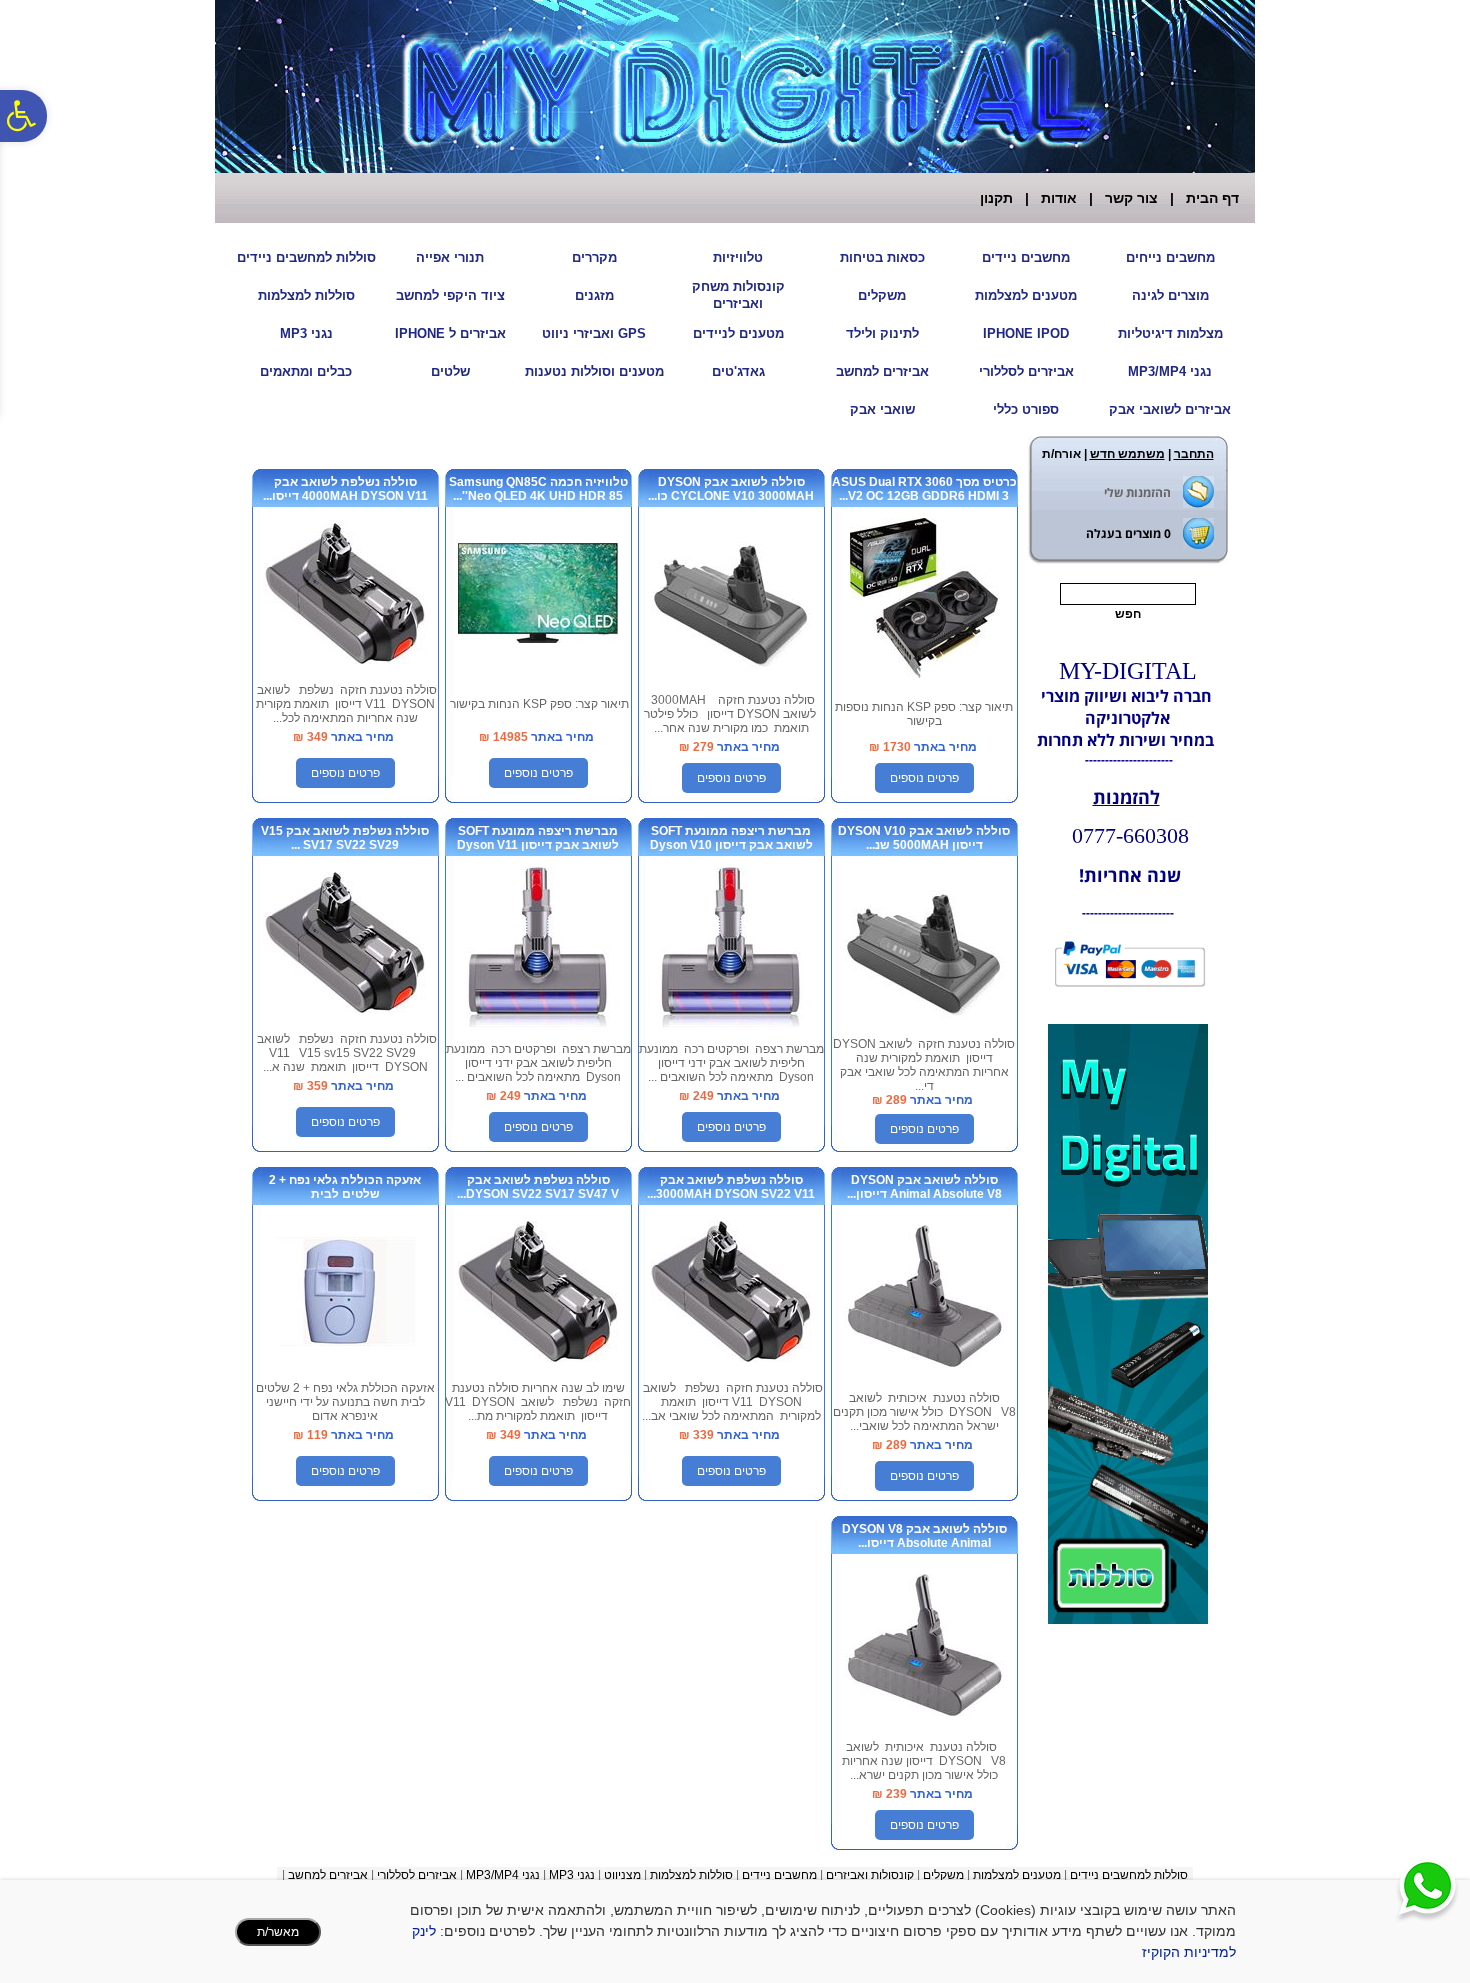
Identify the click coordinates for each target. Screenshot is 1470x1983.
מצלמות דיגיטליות (1170, 333)
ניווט (615, 1875)
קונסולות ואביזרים (870, 1875)
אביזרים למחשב (882, 371)
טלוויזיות (738, 257)
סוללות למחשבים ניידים (306, 257)
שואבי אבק (882, 409)
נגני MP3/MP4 (1170, 371)
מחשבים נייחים (1170, 257)
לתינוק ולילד (882, 333)
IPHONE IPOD (1026, 333)
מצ (633, 1875)
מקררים (594, 257)
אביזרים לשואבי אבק (1170, 409)
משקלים (882, 295)
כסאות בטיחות (882, 257)
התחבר (1194, 454)
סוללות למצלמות (306, 295)
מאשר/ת (278, 1932)
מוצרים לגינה (1170, 295)
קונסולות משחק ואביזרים (738, 295)
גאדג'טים (738, 371)
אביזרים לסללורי (1026, 371)
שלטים (450, 371)
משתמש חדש (1127, 454)
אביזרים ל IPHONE (450, 333)
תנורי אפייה (450, 257)
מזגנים (594, 295)
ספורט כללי (1026, 409)
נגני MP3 (306, 333)
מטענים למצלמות (1026, 295)
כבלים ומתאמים (306, 371)
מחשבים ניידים (1026, 257)
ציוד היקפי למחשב (450, 295)
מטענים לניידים (738, 333)
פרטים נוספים (924, 778)
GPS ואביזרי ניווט (594, 333)
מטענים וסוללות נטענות (594, 371)
